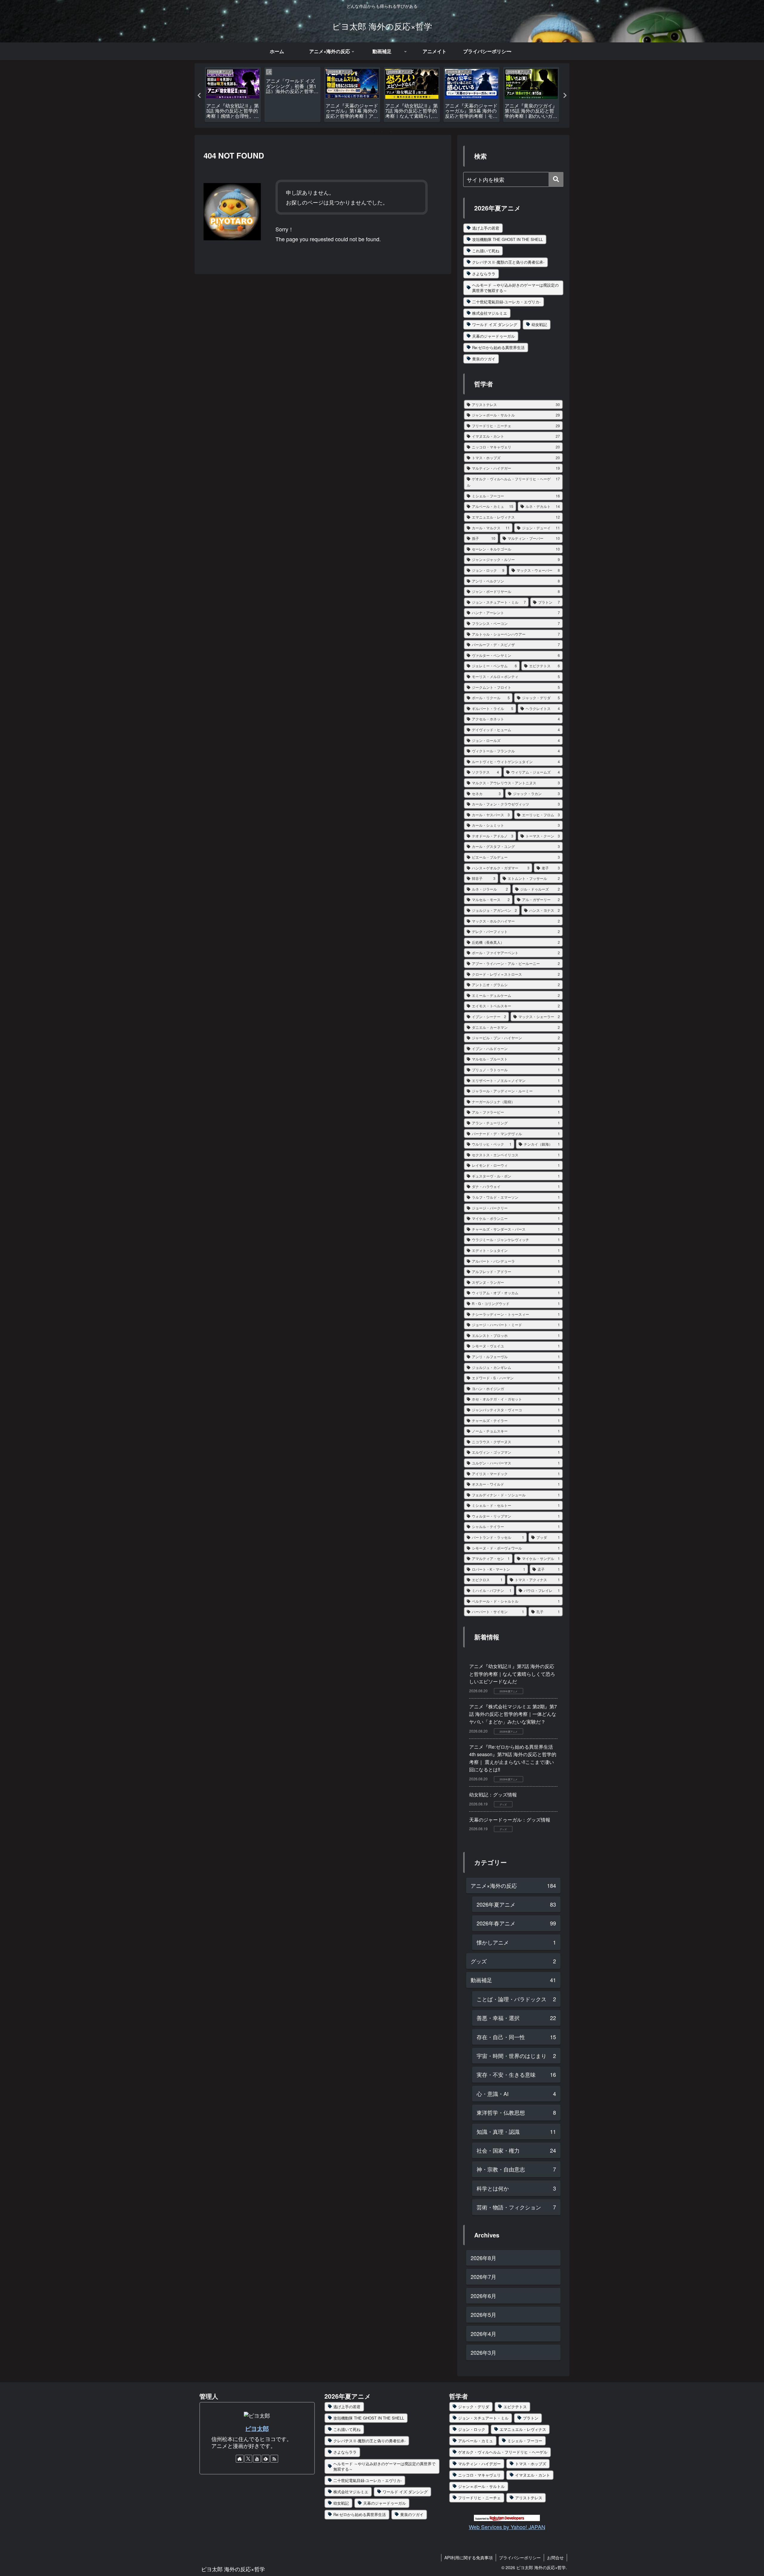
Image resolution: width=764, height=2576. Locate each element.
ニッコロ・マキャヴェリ (479, 2475)
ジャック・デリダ (474, 2407)
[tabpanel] (233, 94)
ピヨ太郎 (257, 2429)
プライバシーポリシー (520, 2557)
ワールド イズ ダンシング (495, 324)
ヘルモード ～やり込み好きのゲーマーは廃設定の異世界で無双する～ (515, 288)
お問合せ (555, 2557)
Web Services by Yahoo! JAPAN (507, 2527)
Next (565, 96)
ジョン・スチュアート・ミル (483, 2418)
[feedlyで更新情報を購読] (266, 2459)
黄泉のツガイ (484, 359)
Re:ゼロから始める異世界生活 (498, 347)
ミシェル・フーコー (525, 2441)
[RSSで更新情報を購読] (274, 2459)
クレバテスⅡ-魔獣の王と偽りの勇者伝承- (508, 262)
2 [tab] (382, 132)
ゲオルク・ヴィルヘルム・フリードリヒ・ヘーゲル (503, 2452)
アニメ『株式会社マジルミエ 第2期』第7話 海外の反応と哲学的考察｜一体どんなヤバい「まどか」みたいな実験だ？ (513, 1714)
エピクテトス (515, 2407)
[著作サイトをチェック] (240, 2459)
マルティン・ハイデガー (479, 2464)
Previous (199, 96)
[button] (556, 179)
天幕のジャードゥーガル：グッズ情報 (510, 1820)
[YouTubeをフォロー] (257, 2459)
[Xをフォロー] (248, 2459)
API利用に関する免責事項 (469, 2557)
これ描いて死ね (486, 251)
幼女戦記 (539, 324)
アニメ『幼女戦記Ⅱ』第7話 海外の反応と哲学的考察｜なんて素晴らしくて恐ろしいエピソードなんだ (512, 1674)
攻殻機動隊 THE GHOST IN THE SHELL (507, 239)
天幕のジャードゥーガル (493, 336)
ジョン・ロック (472, 2429)
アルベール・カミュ (476, 2441)
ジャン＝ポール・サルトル (481, 2486)
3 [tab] (391, 132)
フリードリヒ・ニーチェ (479, 2498)
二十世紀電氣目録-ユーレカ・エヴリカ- (506, 302)
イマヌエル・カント (533, 2475)
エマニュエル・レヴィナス (523, 2429)
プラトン (531, 2418)
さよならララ (484, 274)
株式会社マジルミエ (490, 313)
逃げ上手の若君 (486, 228)
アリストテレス (529, 2498)
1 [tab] (373, 132)
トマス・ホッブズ (531, 2464)
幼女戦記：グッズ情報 (493, 1795)
